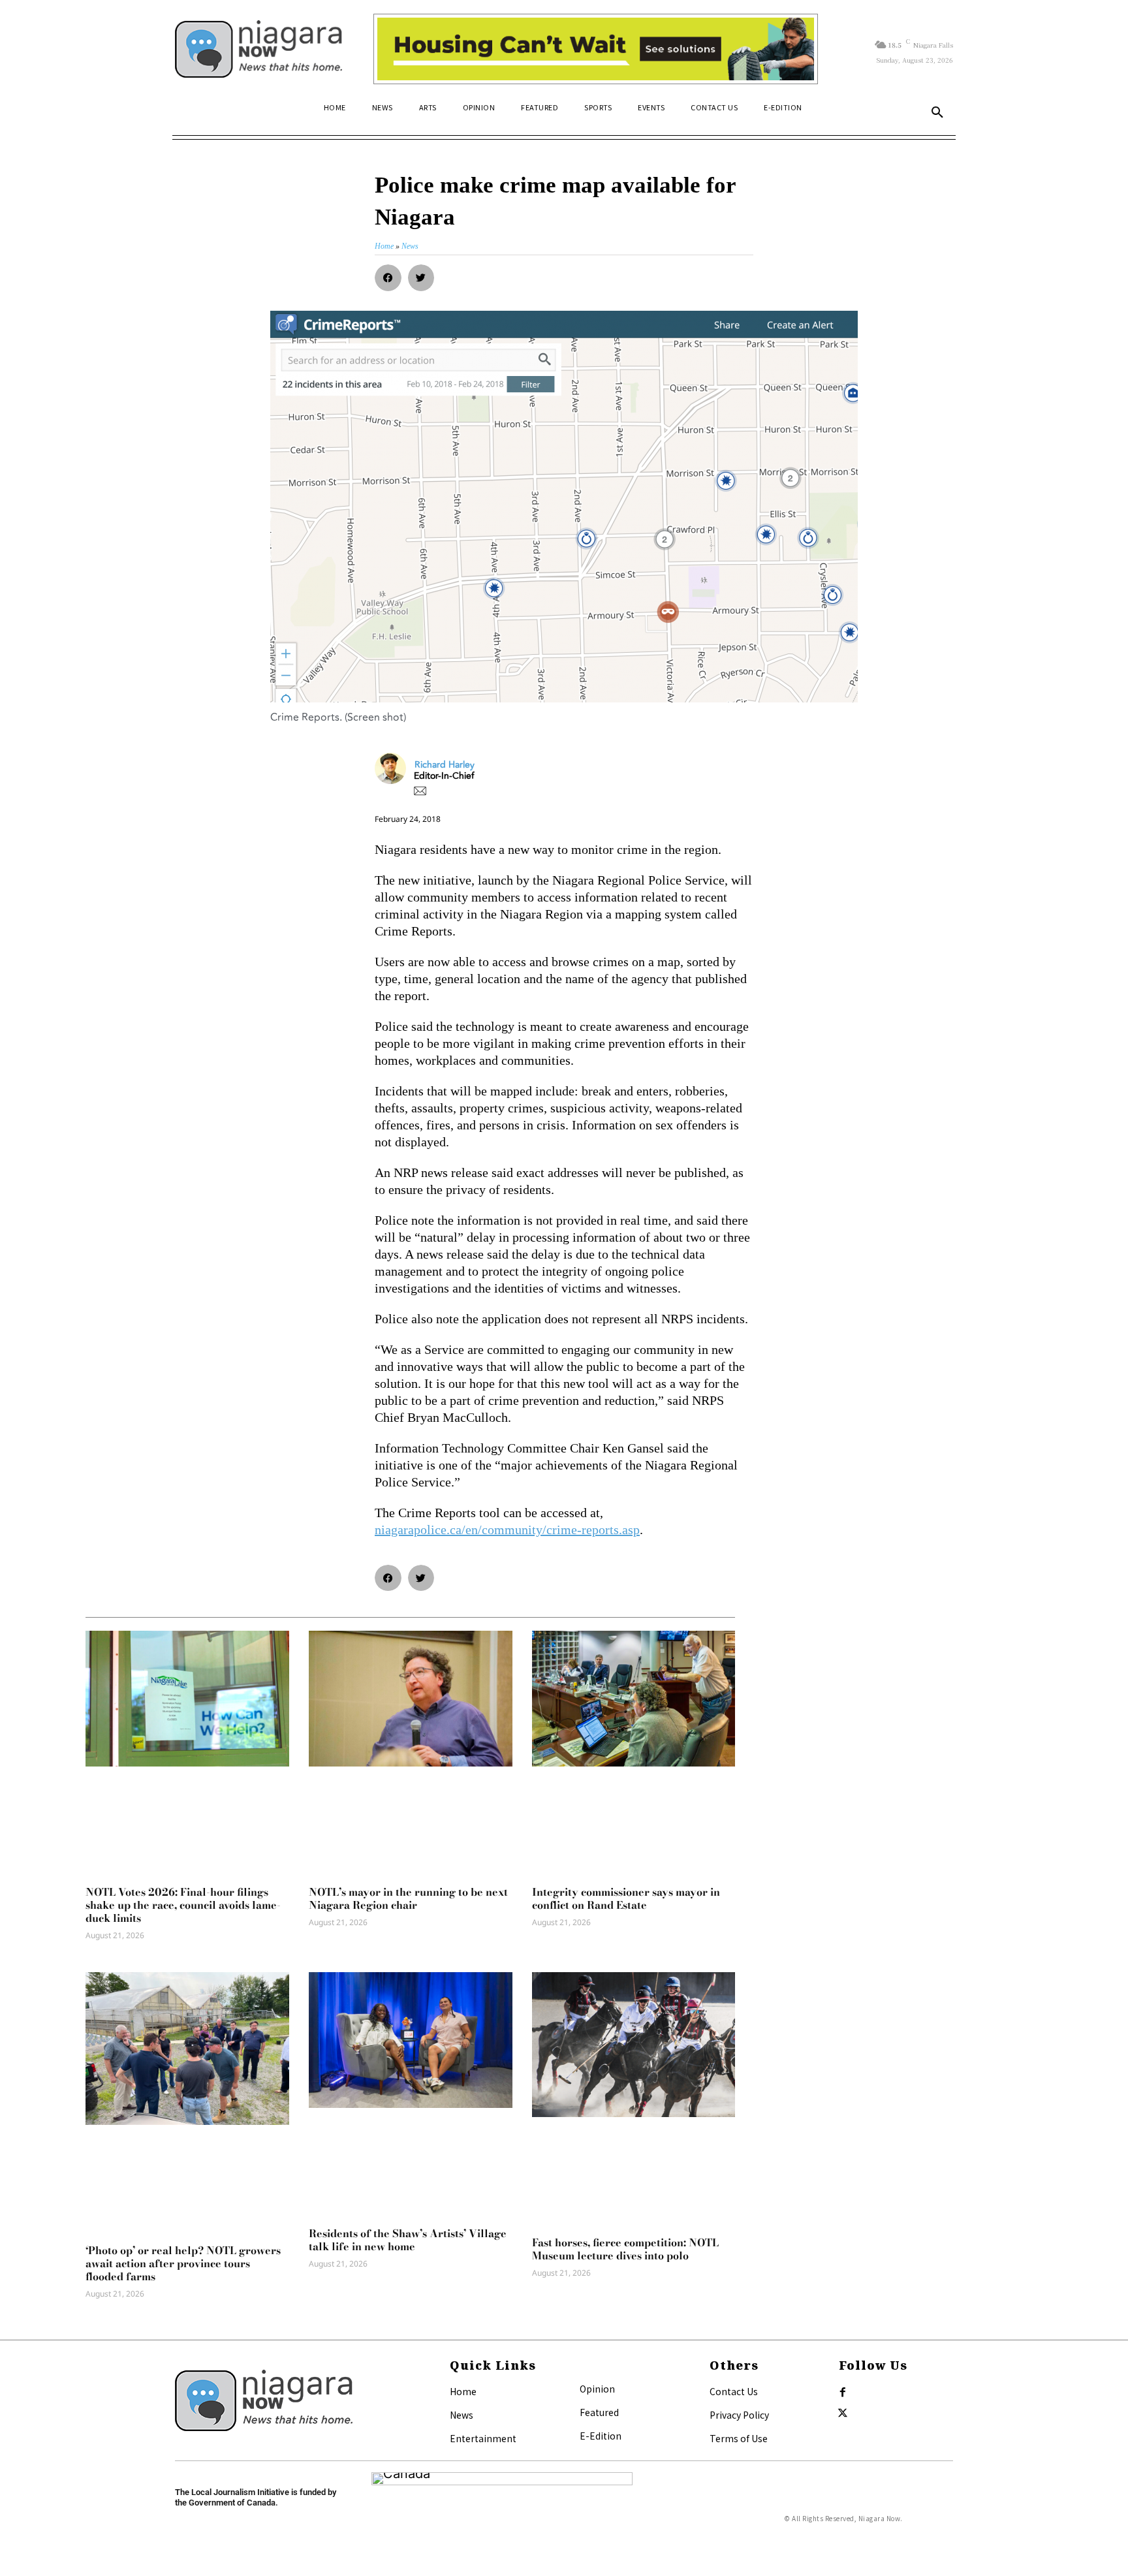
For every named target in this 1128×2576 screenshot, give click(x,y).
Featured (599, 2412)
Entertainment (483, 2438)
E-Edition (601, 2436)
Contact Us (734, 2391)
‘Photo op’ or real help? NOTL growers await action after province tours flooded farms (183, 2263)
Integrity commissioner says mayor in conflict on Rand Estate (626, 1898)
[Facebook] (843, 2393)
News (462, 2415)
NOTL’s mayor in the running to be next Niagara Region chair (408, 1898)
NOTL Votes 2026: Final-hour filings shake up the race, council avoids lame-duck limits (183, 1905)
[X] (843, 2413)
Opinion (597, 2389)
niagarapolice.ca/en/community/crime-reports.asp (507, 1530)
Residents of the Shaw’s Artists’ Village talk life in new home (408, 2240)
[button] (937, 113)
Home (463, 2391)
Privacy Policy (739, 2415)
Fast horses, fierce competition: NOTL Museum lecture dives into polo (625, 2249)
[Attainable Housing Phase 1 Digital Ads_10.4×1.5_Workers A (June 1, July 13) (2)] (596, 49)
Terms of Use (739, 2438)
